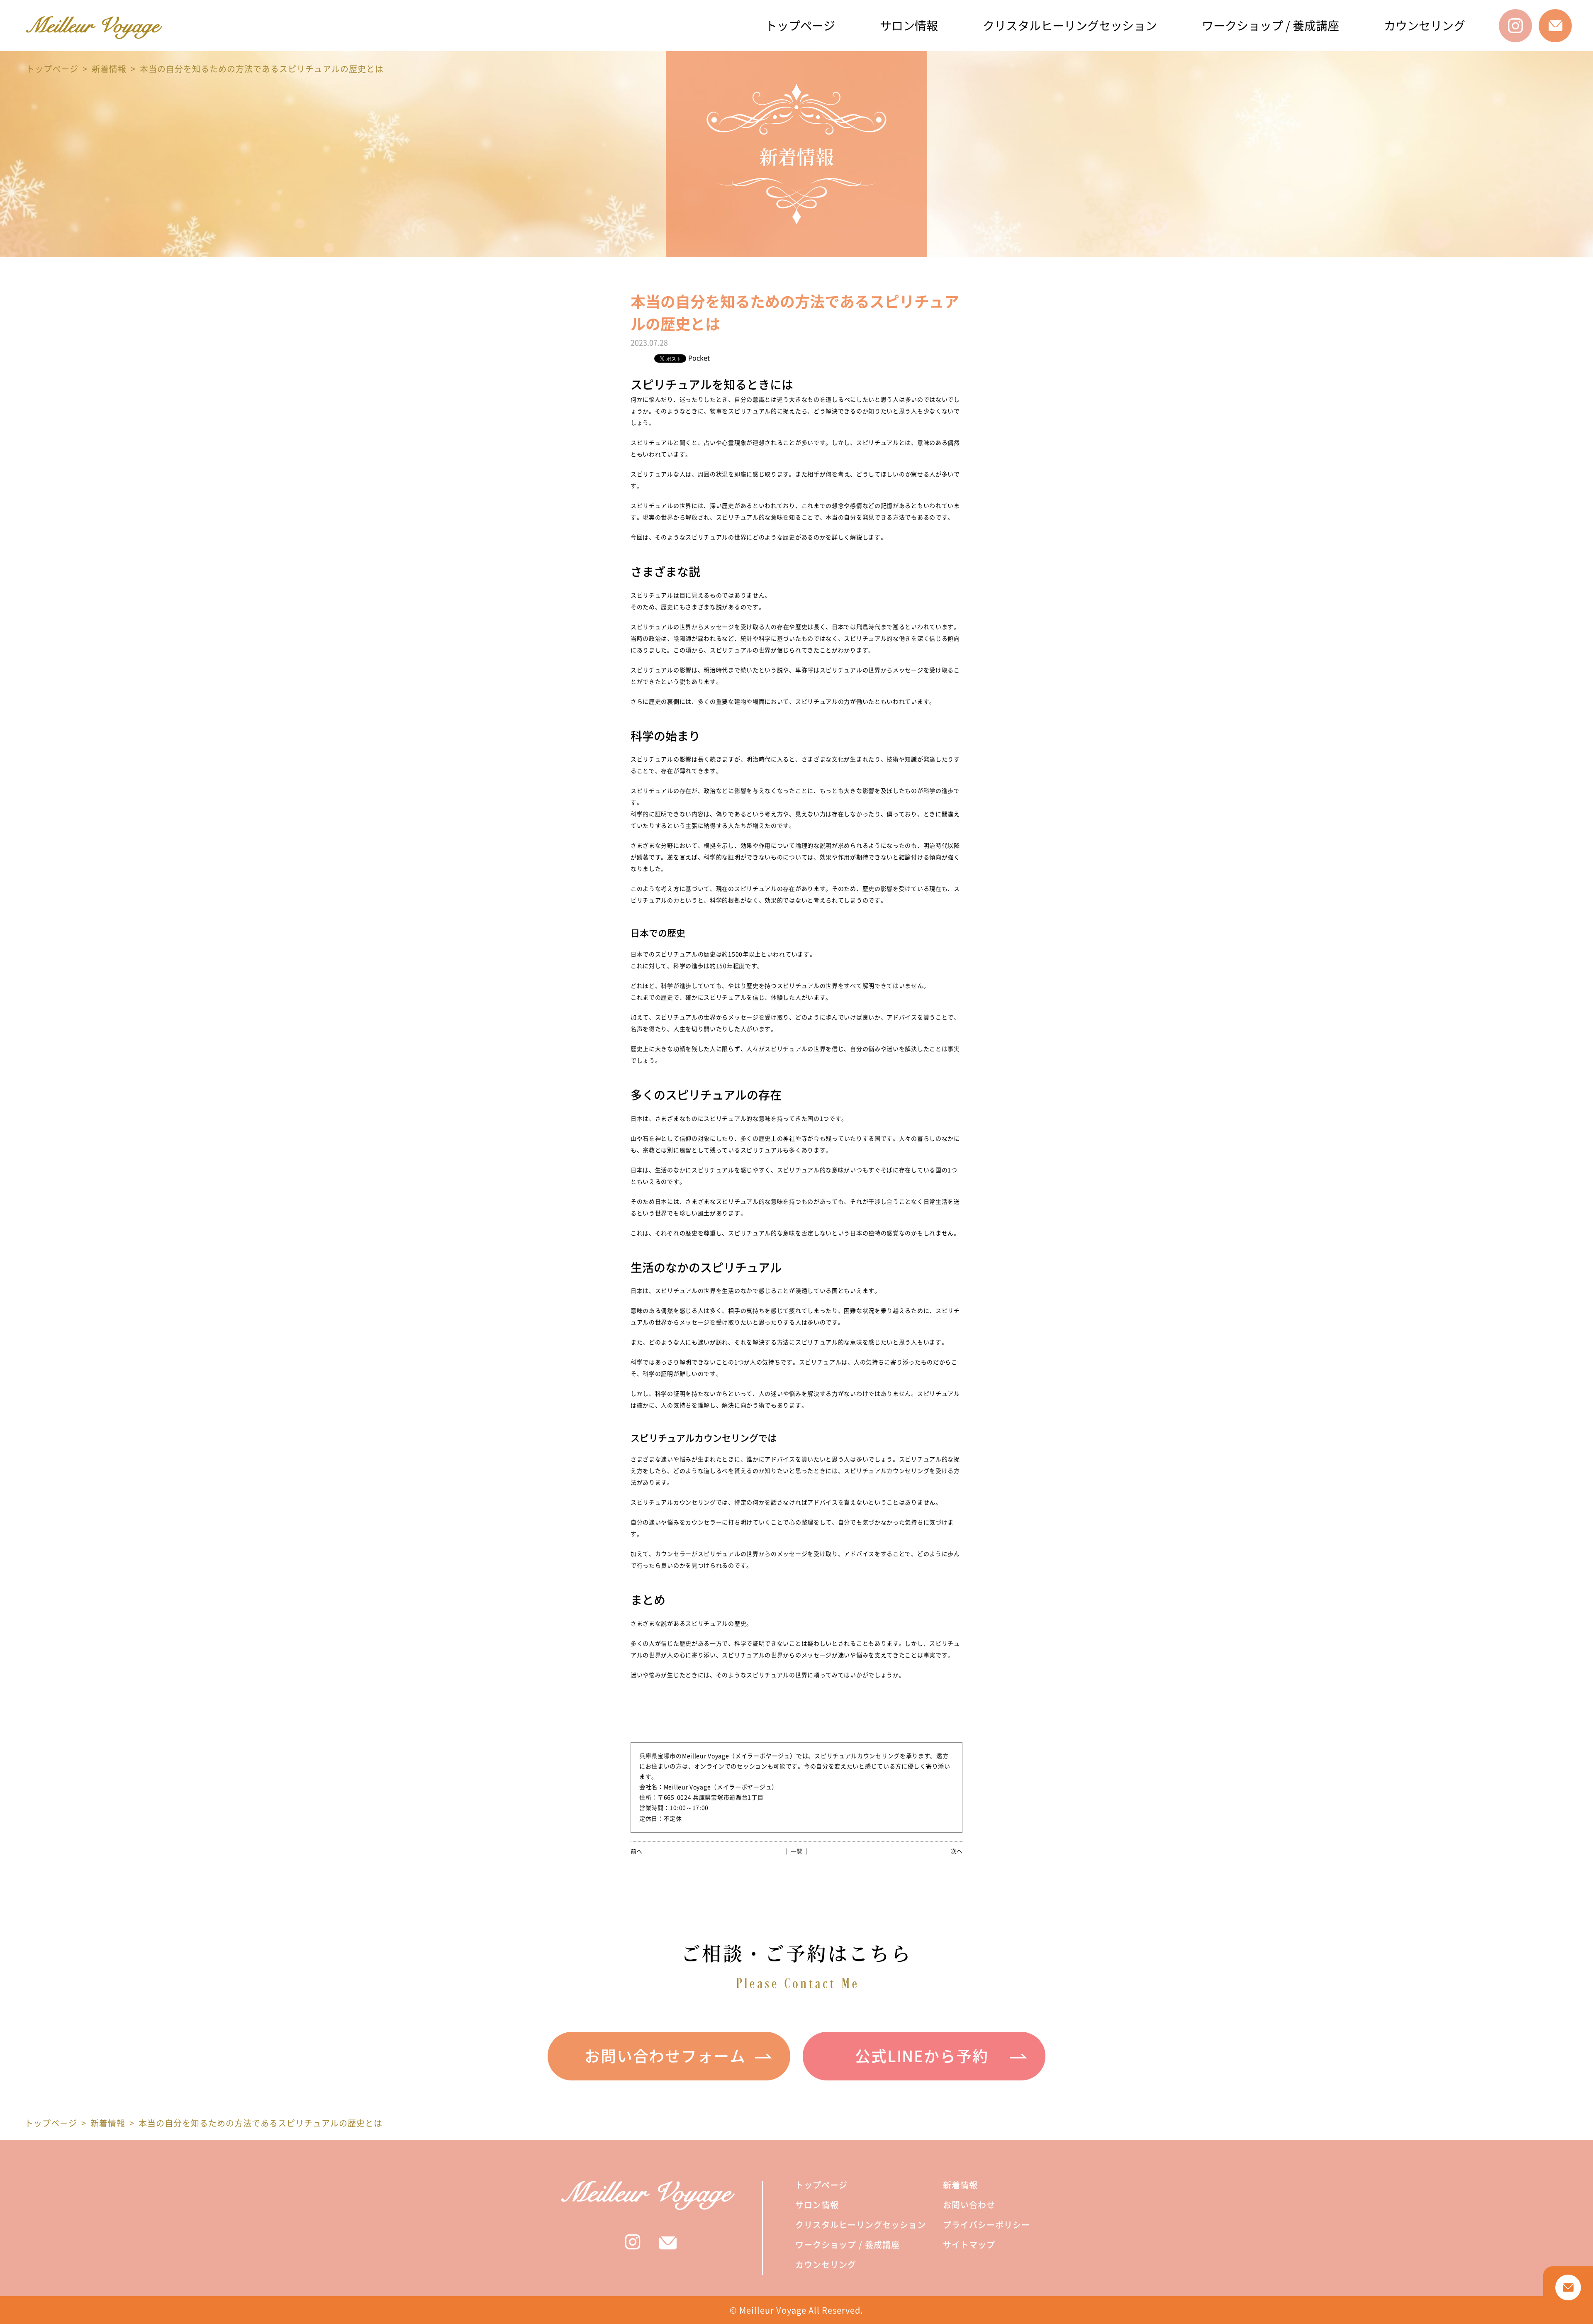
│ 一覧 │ (796, 1851)
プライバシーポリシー (986, 2225)
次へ (957, 1851)
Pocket (699, 358)
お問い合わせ (969, 2205)
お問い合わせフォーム (665, 2056)
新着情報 (109, 69)
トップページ (800, 26)
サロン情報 (909, 26)
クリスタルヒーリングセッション (1070, 26)
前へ (636, 1851)
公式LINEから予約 (922, 2056)
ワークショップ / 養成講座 (1270, 26)
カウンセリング (1425, 26)
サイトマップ (969, 2245)
